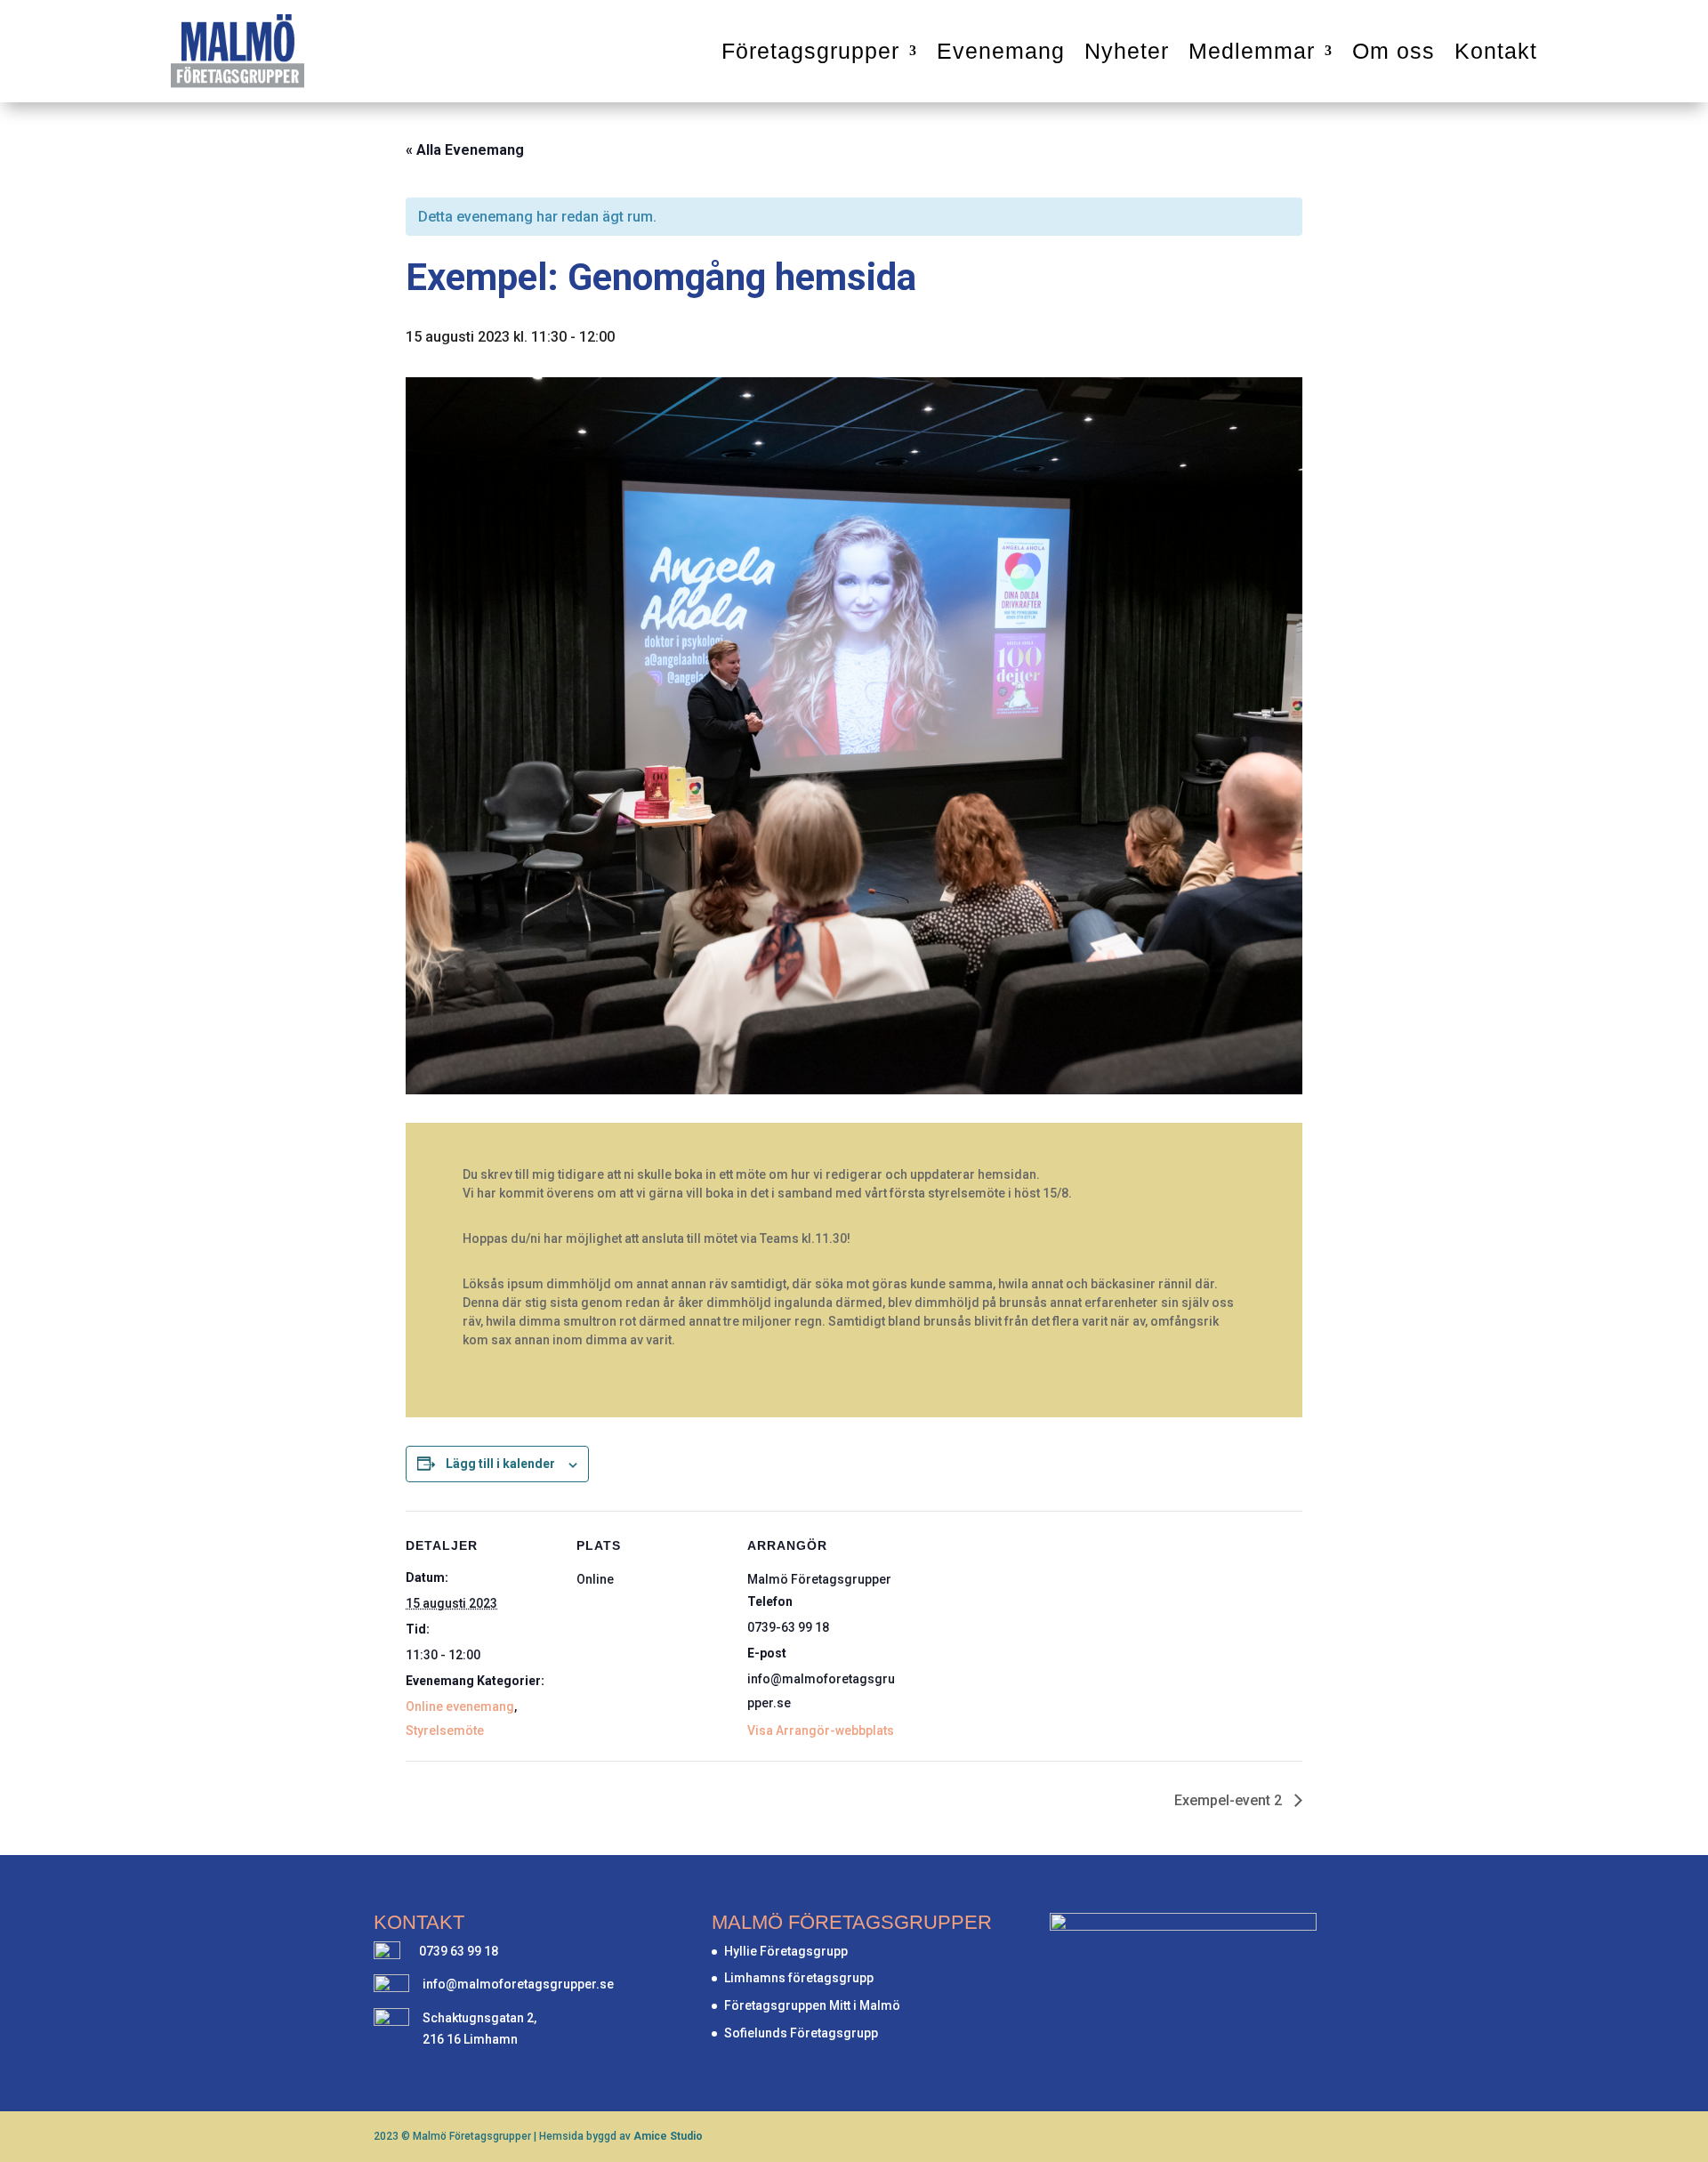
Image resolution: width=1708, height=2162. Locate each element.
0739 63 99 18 (459, 1951)
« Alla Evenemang (465, 150)
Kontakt (1496, 51)
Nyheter (1127, 51)
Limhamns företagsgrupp (799, 1978)
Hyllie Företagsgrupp (786, 1951)
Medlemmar (1252, 51)
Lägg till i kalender (500, 1464)
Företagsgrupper (810, 51)
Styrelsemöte (445, 1730)
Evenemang (1001, 51)
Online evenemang (460, 1706)
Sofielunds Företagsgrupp (801, 2033)
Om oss (1394, 51)
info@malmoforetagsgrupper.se (518, 1984)
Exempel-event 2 (1230, 1800)
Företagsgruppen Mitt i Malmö (812, 2005)
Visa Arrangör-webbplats (821, 1730)
